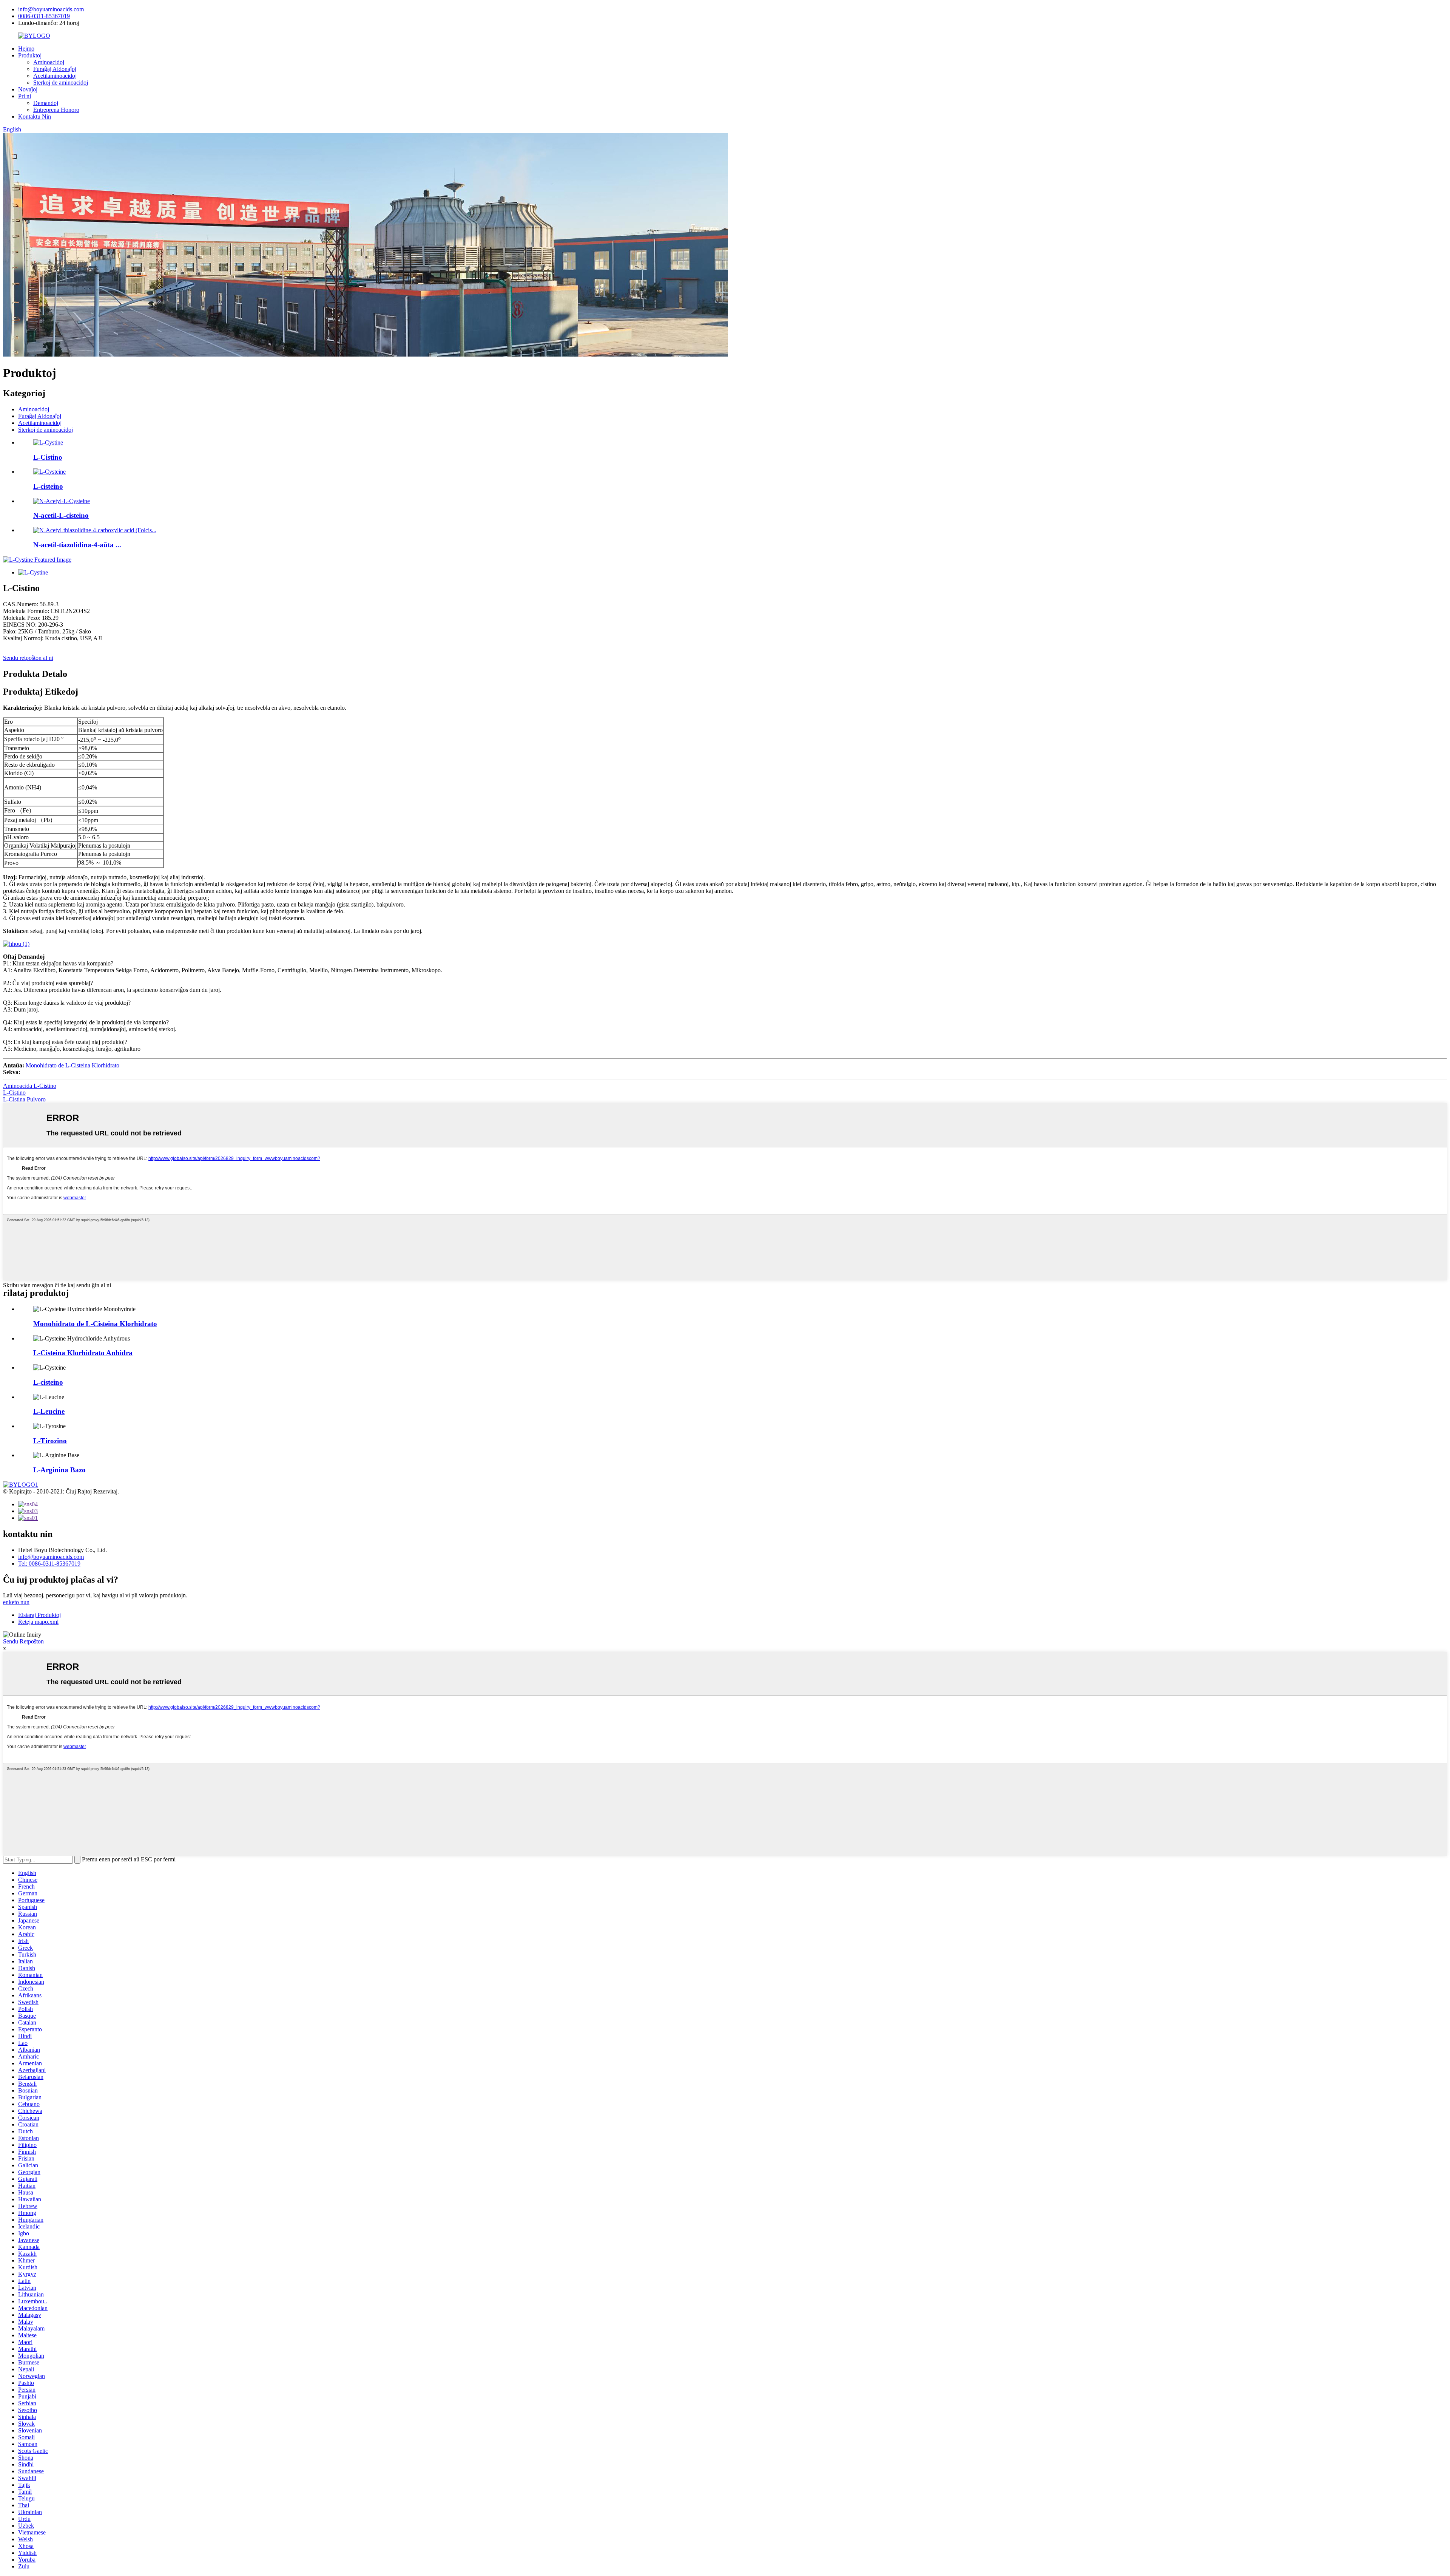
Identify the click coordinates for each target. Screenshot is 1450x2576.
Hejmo (26, 49)
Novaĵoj (28, 89)
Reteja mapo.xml (38, 1622)
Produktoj (30, 55)
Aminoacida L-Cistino (30, 1086)
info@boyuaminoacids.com (51, 9)
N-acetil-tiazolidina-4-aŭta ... (77, 545)
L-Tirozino (50, 1441)
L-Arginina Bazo (59, 1470)
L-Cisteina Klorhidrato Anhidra (83, 1353)
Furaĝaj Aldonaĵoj (55, 69)
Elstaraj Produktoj (39, 1615)
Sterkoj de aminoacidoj (61, 83)
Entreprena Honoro (56, 110)
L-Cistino (48, 457)
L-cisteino (48, 486)
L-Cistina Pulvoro (24, 1099)
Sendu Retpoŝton (23, 1641)
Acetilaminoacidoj (55, 76)
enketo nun (16, 1602)
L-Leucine (49, 1411)
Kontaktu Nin (35, 117)
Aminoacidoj (49, 62)
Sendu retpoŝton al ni (28, 658)
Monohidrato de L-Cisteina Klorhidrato (72, 1065)
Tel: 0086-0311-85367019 (49, 1564)
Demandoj (46, 103)
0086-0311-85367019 (44, 16)
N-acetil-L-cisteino (61, 515)
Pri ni (25, 96)
